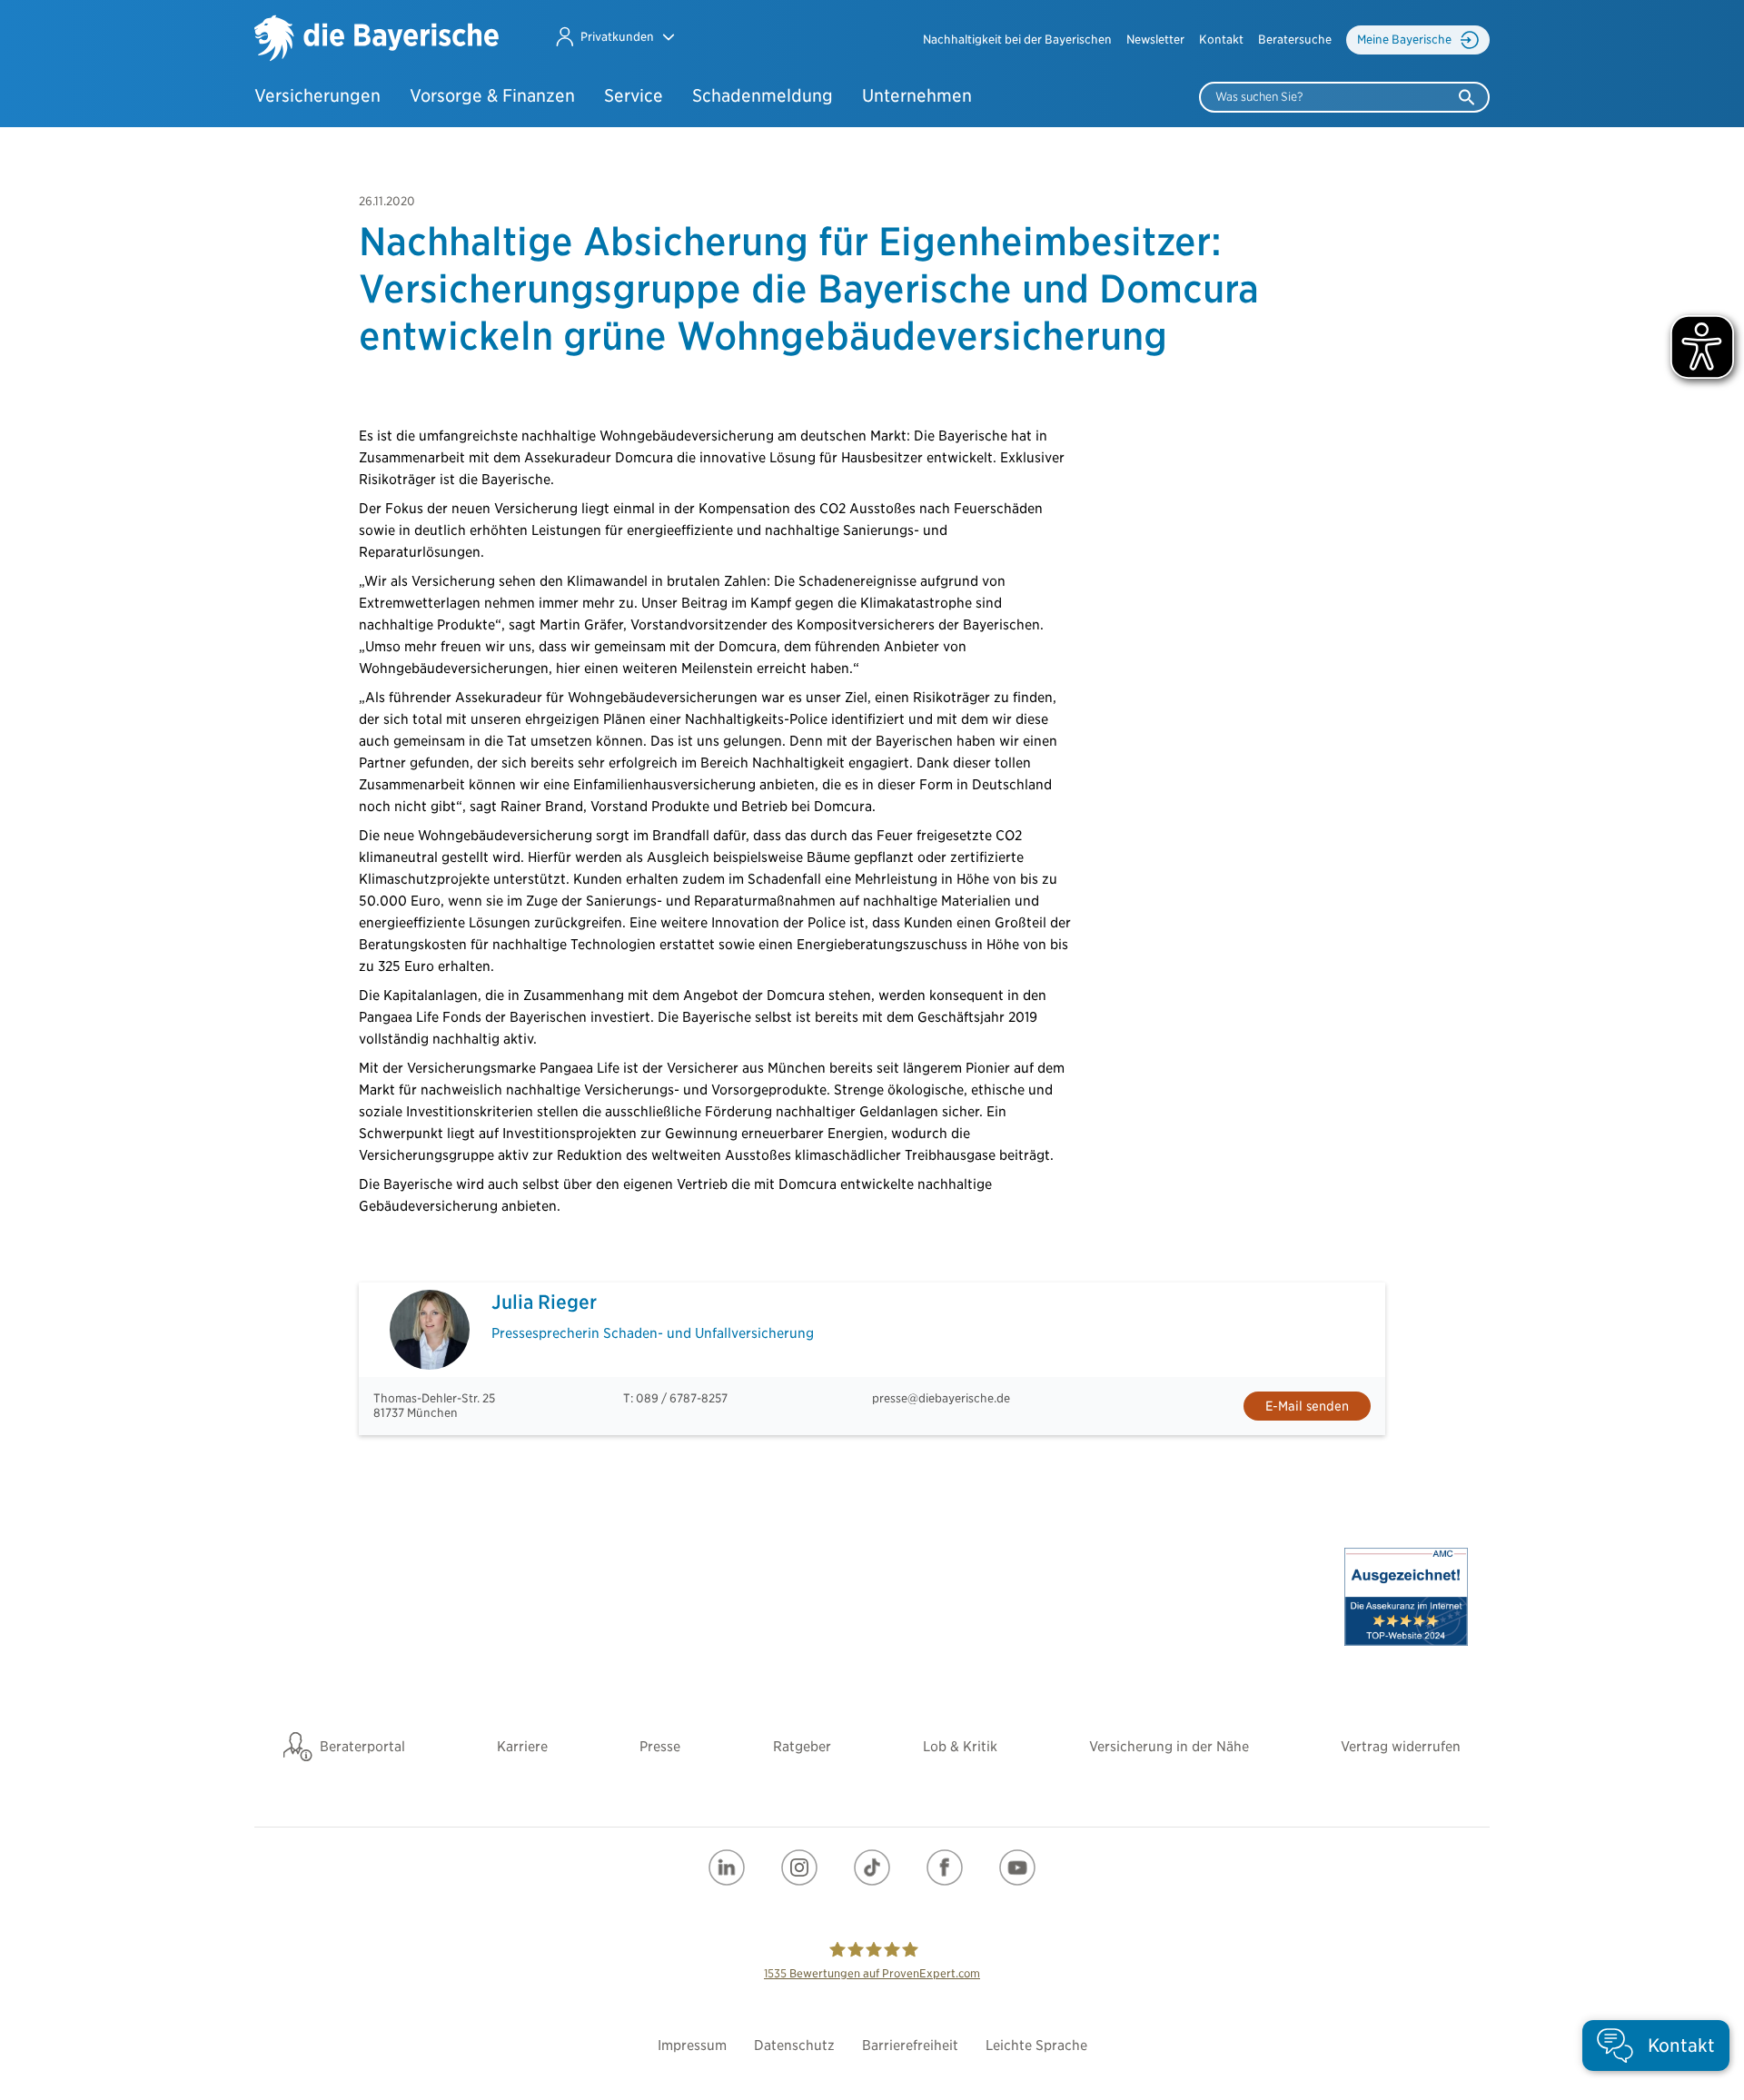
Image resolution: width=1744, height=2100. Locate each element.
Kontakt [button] (1221, 40)
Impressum (692, 2046)
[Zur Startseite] (377, 40)
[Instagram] (799, 1867)
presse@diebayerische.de (941, 1398)
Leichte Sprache (1036, 2046)
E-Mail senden (1307, 1406)
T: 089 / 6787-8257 (675, 1398)
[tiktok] (872, 1867)
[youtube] (1017, 1867)
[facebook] (945, 1867)
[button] (614, 37)
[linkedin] (727, 1867)
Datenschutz (794, 2046)
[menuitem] (1017, 40)
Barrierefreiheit (910, 2046)
